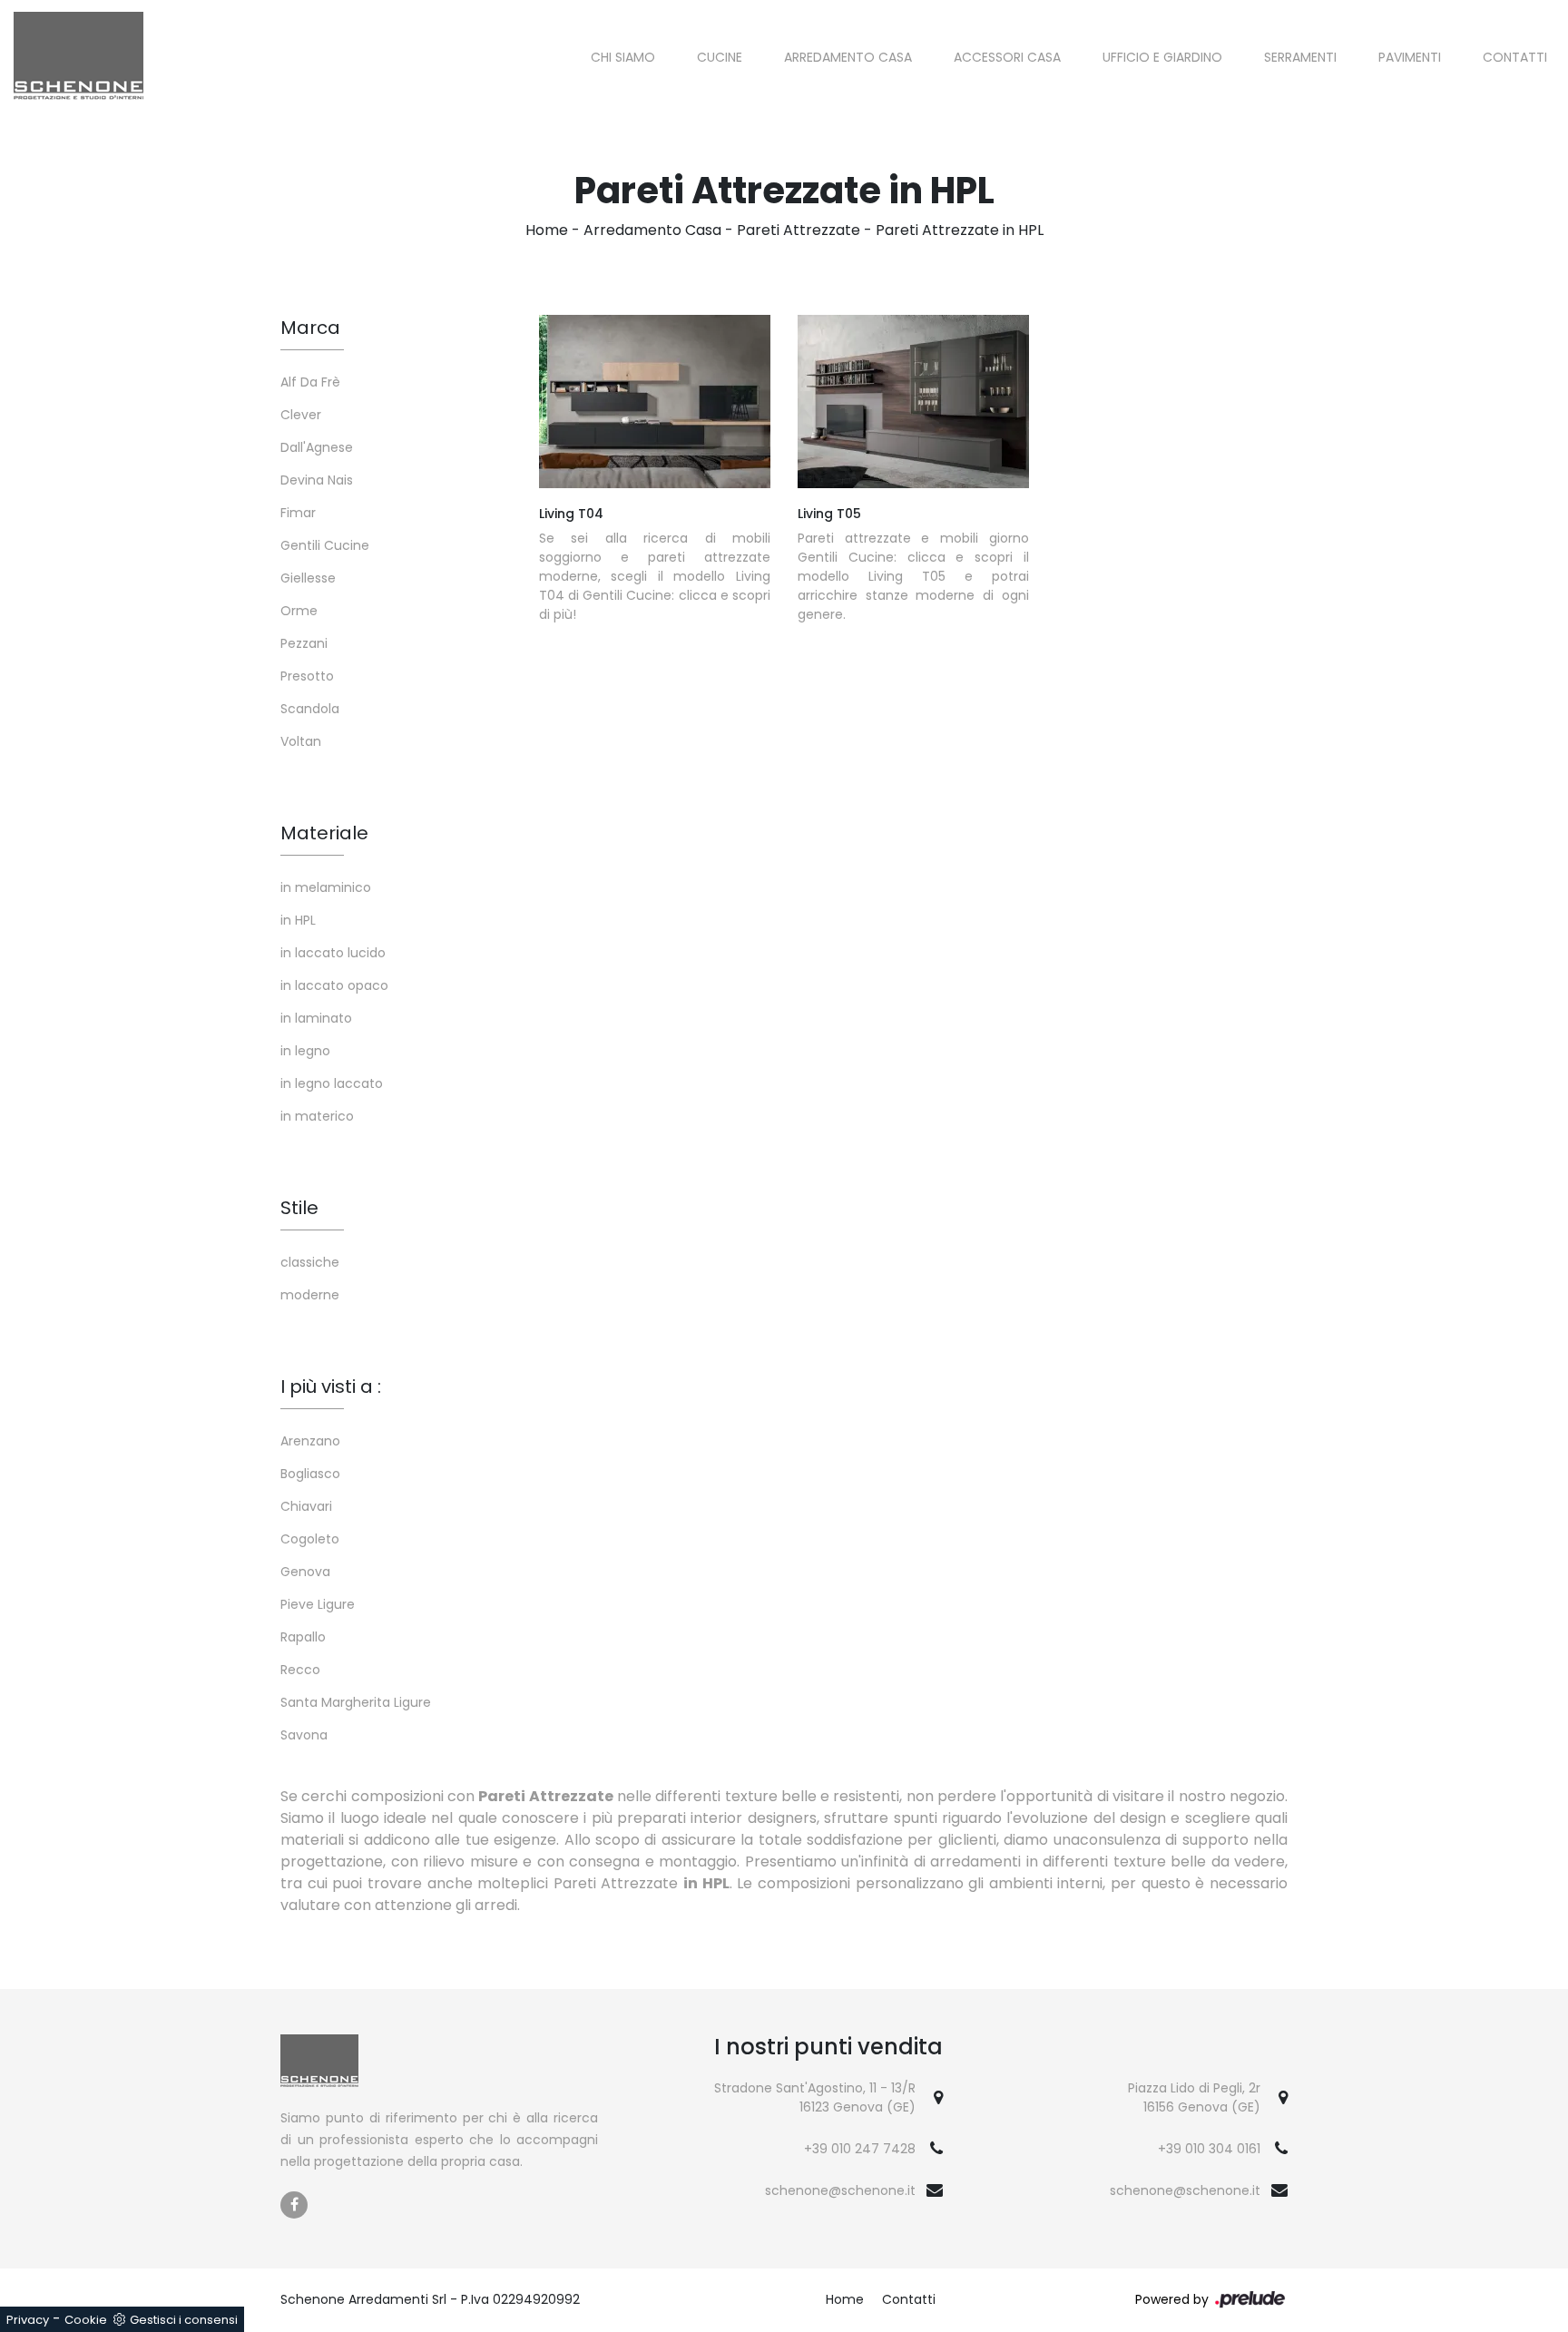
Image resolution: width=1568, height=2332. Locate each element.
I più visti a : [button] (331, 1386)
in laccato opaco (334, 985)
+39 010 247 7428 (860, 2149)
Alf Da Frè (310, 382)
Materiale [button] (324, 833)
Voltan (301, 741)
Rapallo (303, 1637)
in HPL (298, 920)
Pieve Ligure (318, 1604)
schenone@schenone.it (840, 2190)
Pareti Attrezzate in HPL (960, 230)
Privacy (28, 2320)
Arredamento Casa (848, 57)
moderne (310, 1295)
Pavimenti (1410, 57)
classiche (310, 1262)
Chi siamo (623, 57)
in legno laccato (332, 1083)
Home (547, 230)
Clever (301, 415)
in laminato (316, 1018)
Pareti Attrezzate (799, 230)
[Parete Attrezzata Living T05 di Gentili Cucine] (913, 402)
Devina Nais (317, 480)
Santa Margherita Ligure (356, 1702)
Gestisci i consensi (184, 2320)
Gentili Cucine (325, 545)
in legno (305, 1051)
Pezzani (304, 643)
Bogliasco (310, 1474)
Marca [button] (310, 328)
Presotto (307, 676)
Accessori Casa (1007, 57)
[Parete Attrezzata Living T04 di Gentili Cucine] (655, 402)
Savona (304, 1735)
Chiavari (306, 1506)
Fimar (298, 513)
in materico (317, 1116)
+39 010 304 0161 (1209, 2149)
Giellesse (308, 578)
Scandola (310, 709)
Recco (300, 1670)
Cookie (86, 2320)
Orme (299, 611)
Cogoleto (310, 1539)
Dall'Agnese (317, 447)
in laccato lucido (333, 953)
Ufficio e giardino (1162, 57)
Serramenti (1300, 57)
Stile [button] (299, 1208)
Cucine (720, 57)
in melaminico (326, 887)
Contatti (1515, 57)
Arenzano (310, 1441)
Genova (305, 1572)
